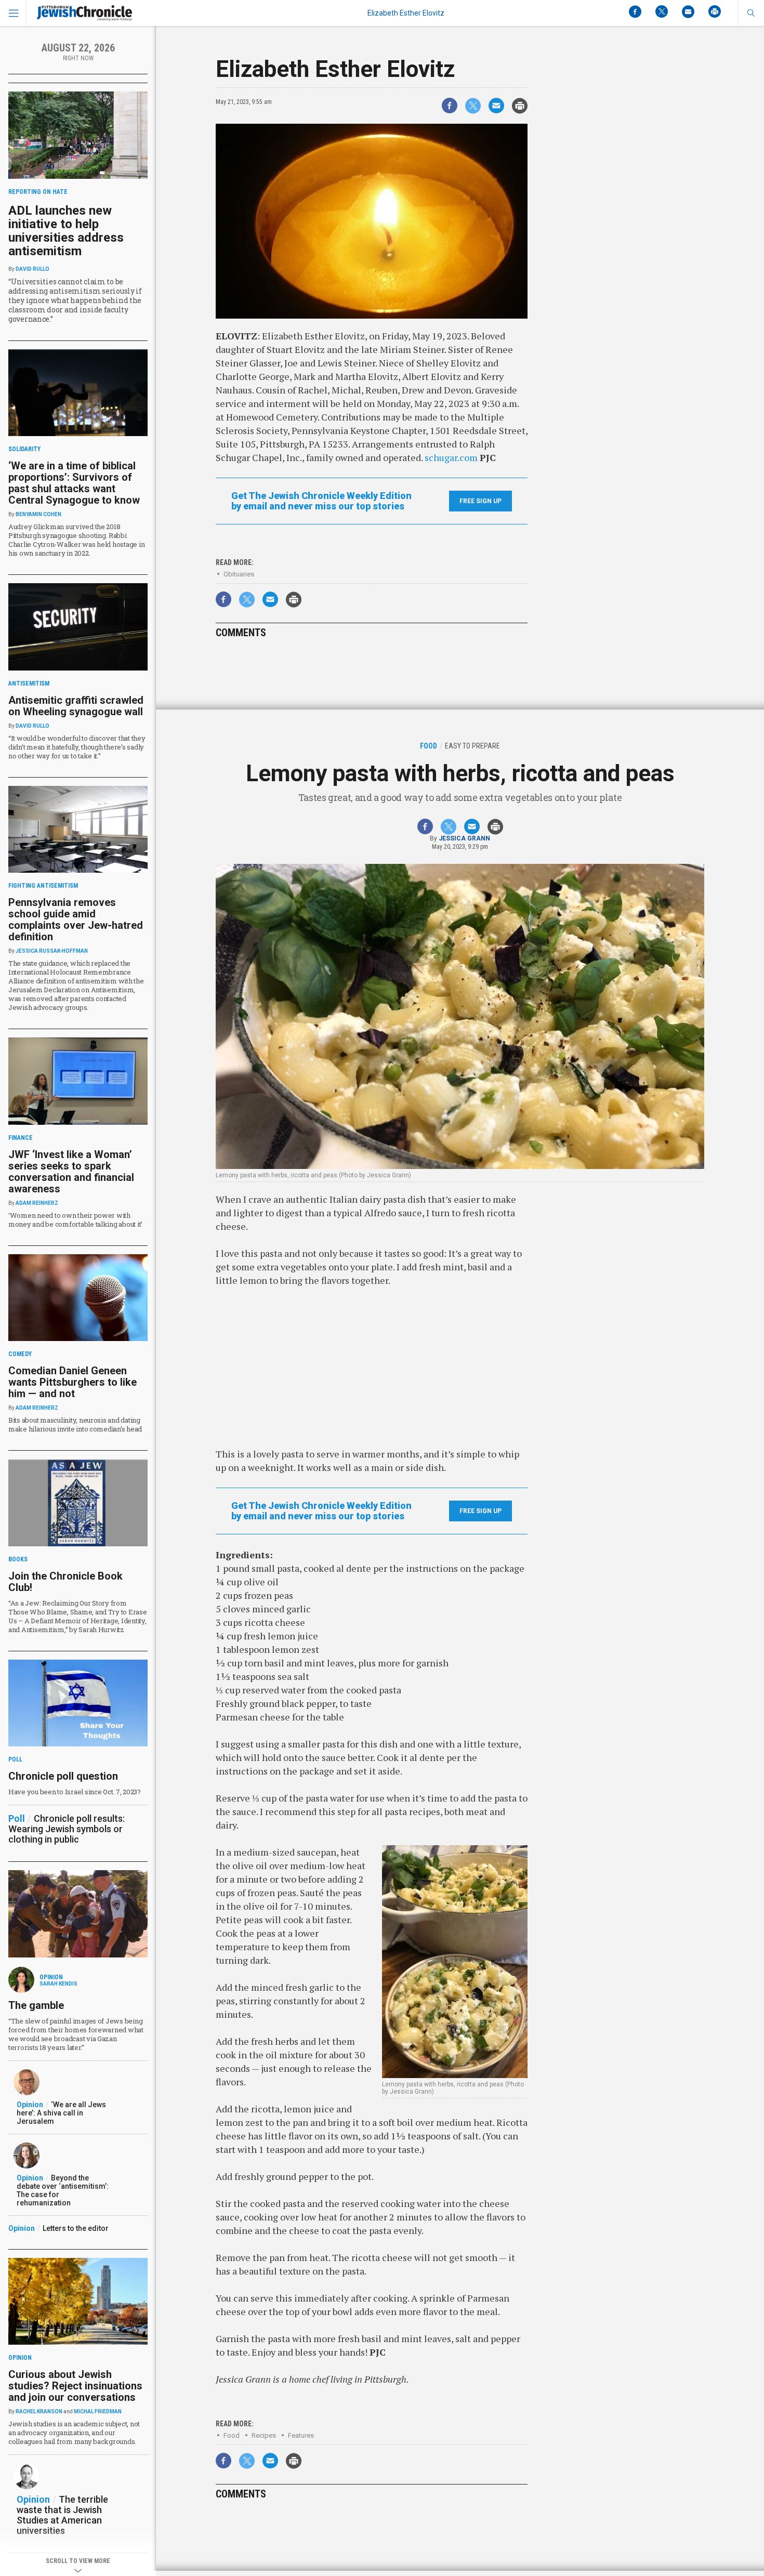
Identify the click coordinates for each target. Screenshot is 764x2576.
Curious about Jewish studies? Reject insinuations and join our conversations (75, 2386)
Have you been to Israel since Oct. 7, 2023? (75, 1792)
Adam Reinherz (37, 1203)
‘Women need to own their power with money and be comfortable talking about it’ (75, 1220)
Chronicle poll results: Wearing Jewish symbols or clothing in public (67, 1829)
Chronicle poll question (63, 1776)
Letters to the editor (76, 2228)
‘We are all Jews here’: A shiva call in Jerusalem (61, 2113)
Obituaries (239, 574)
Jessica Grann (464, 838)
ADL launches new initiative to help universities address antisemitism (66, 231)
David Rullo (32, 269)
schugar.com (452, 457)
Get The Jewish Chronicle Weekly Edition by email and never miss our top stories (321, 501)
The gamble (36, 2005)
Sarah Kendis (58, 1984)
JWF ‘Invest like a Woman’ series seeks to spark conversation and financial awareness (71, 1172)
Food (232, 2435)
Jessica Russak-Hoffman (52, 951)
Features (301, 2435)
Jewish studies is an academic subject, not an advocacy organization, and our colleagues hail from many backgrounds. (74, 2433)
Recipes (264, 2435)
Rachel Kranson (39, 2411)
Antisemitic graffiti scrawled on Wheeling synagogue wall (76, 706)
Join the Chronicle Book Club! (65, 1582)
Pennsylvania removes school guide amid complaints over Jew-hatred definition (76, 919)
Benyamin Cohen (38, 514)
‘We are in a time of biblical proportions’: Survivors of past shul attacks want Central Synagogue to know (74, 483)
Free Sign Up (480, 501)
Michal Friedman (98, 2411)
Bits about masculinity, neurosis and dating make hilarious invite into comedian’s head (75, 1424)
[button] (751, 13)
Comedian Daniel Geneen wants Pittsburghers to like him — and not (73, 1382)
